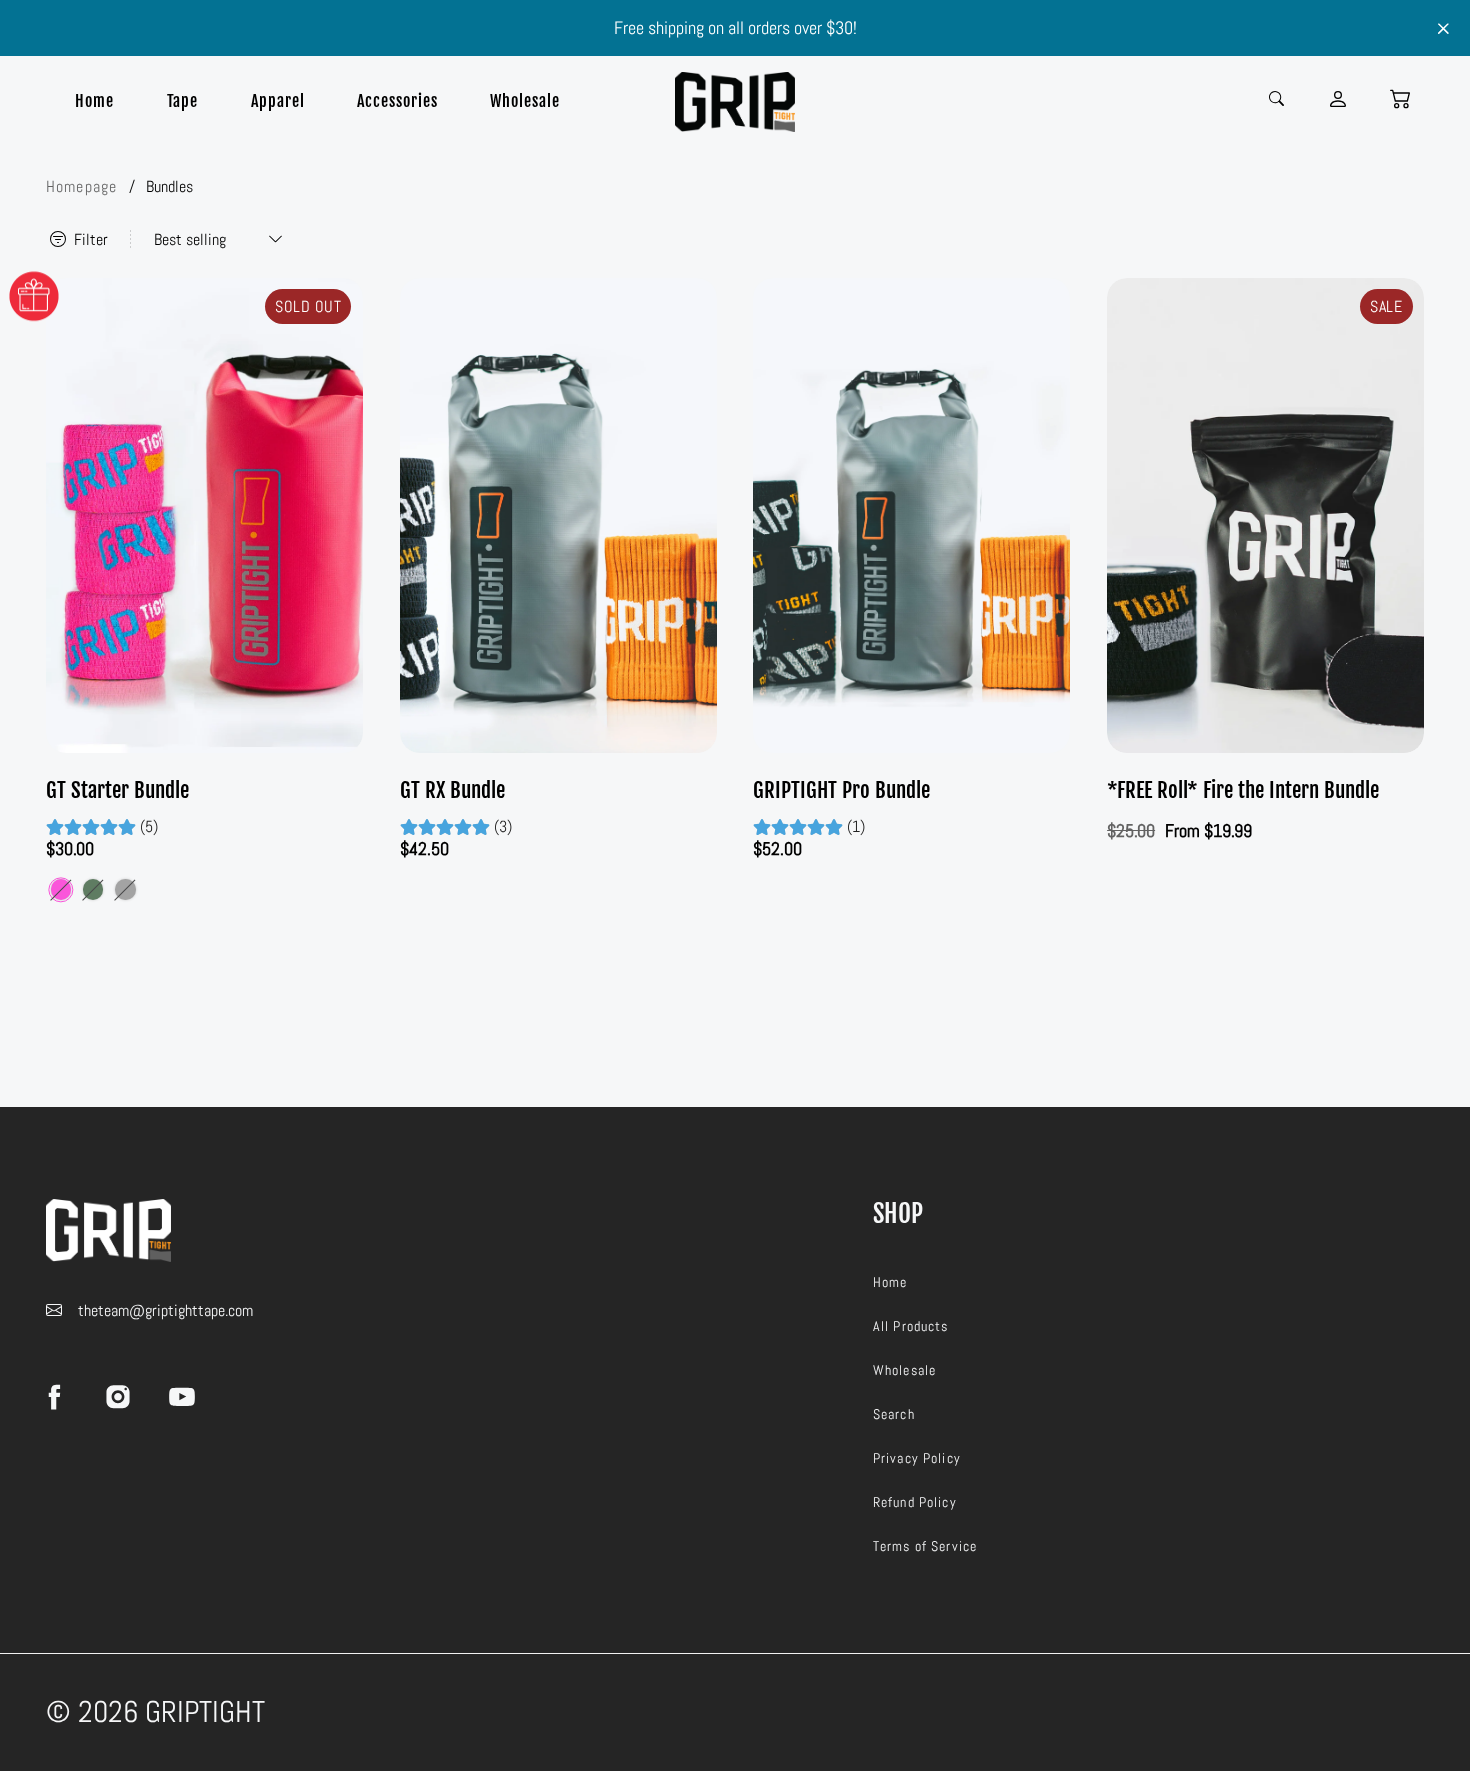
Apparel (277, 101)
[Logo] (735, 102)
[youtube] (181, 1396)
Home (94, 101)
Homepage (81, 186)
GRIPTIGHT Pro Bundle (841, 790)
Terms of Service (925, 1546)
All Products (911, 1326)
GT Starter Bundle (117, 790)
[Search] (1279, 97)
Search (894, 1414)
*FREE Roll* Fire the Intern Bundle (1243, 790)
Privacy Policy (917, 1458)
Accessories (397, 101)
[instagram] (118, 1396)
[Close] (1443, 29)
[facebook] (54, 1396)
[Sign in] (1340, 99)
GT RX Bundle (452, 790)
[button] (1400, 99)
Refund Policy (915, 1502)
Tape (183, 101)
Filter (89, 239)
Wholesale (524, 101)
